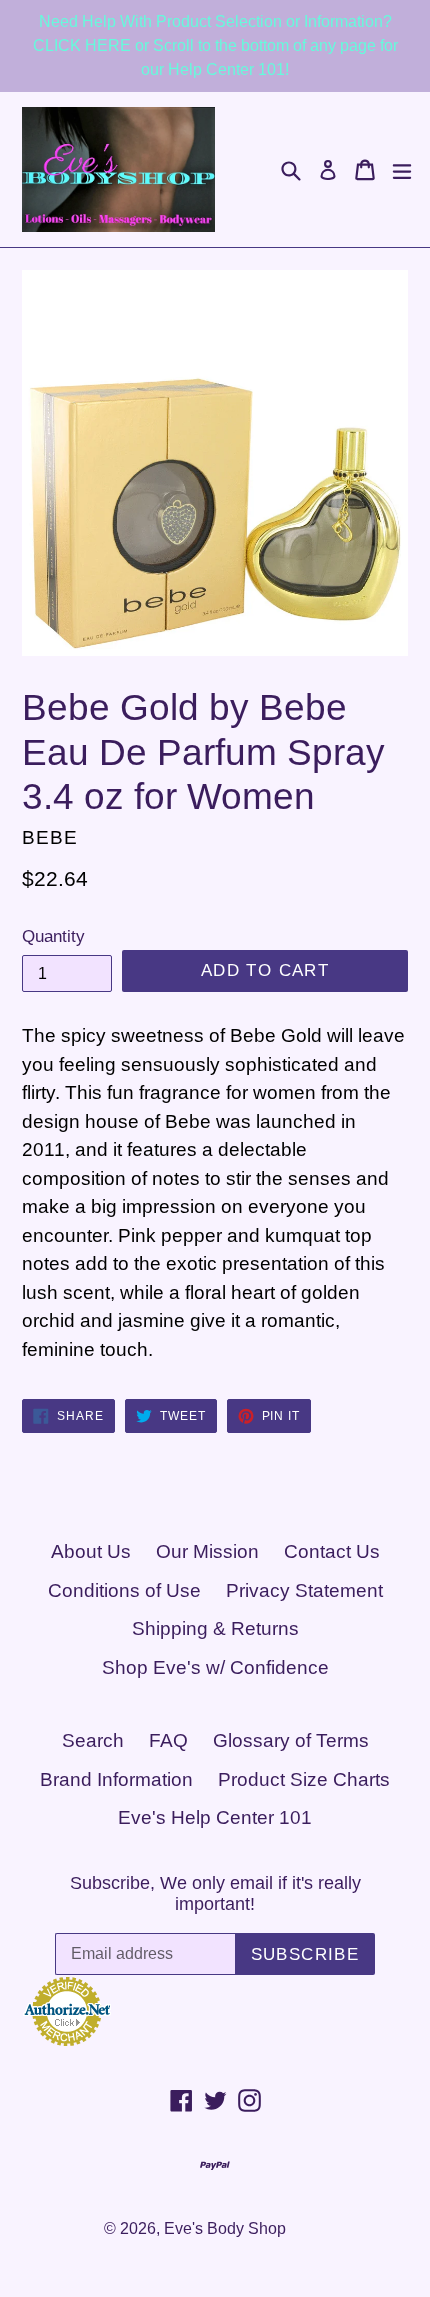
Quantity (53, 936)
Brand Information (116, 1779)
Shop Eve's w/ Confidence (215, 1667)
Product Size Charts (304, 1779)
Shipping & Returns (215, 1628)
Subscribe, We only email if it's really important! (215, 1894)
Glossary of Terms (291, 1740)
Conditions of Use (124, 1590)
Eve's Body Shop (225, 2228)
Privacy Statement (304, 1590)
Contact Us (332, 1551)
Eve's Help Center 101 (215, 1817)
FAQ (168, 1740)
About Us (91, 1551)
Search (93, 1740)
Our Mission (207, 1551)
